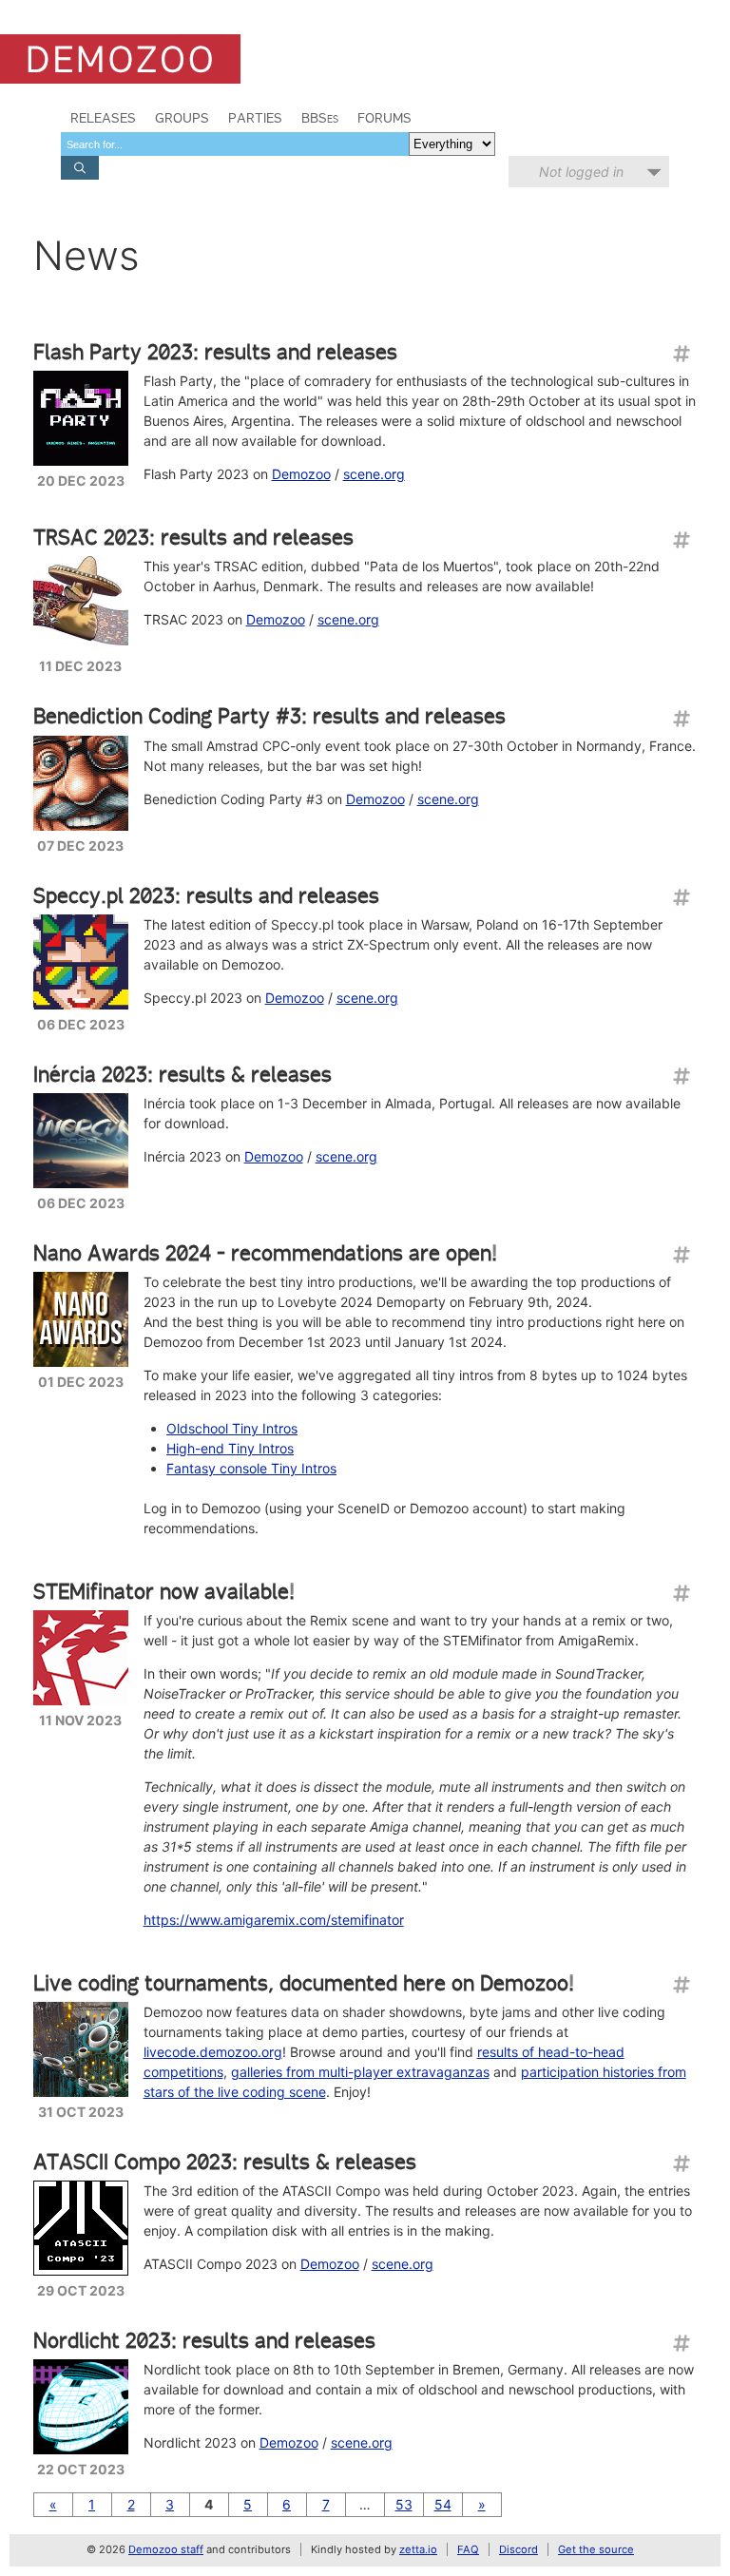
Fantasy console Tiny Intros (251, 1468)
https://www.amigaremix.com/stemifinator (274, 1920)
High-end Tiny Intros (230, 1448)
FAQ (468, 2549)
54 (443, 2504)
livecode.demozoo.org (213, 2052)
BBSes (320, 118)
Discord (519, 2549)
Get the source (596, 2549)
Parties (255, 118)
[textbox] (235, 144)
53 (404, 2504)
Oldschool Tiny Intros (232, 1428)
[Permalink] (681, 354)
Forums (384, 118)
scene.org (374, 474)
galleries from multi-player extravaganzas (360, 2072)
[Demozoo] (120, 59)
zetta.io (418, 2549)
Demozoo (301, 474)
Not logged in (581, 172)
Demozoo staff (166, 2549)
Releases (103, 118)
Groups (182, 118)
